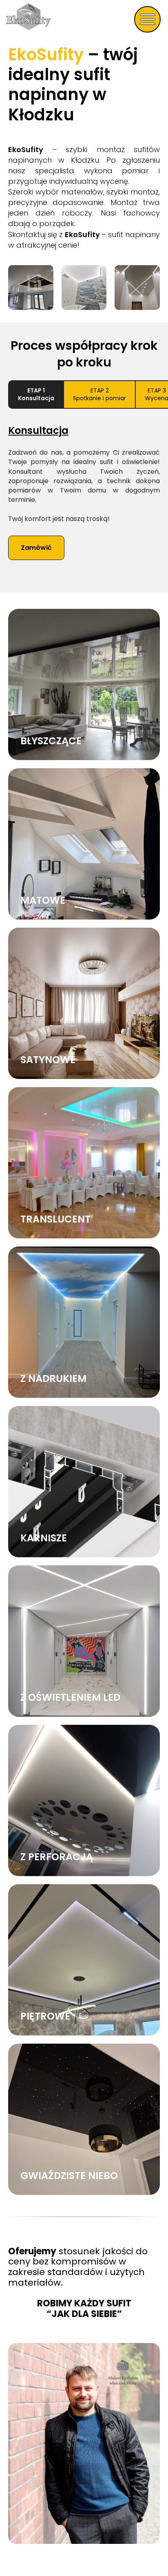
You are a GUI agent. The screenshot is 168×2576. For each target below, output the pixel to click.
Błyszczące (51, 741)
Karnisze (44, 1538)
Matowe (43, 900)
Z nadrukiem (53, 1378)
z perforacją (57, 1857)
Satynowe (48, 1060)
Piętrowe (45, 2016)
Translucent (55, 1219)
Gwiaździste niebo (69, 2176)
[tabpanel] (84, 503)
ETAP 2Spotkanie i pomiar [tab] (99, 394)
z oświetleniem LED (70, 1697)
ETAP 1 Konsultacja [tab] (36, 394)
